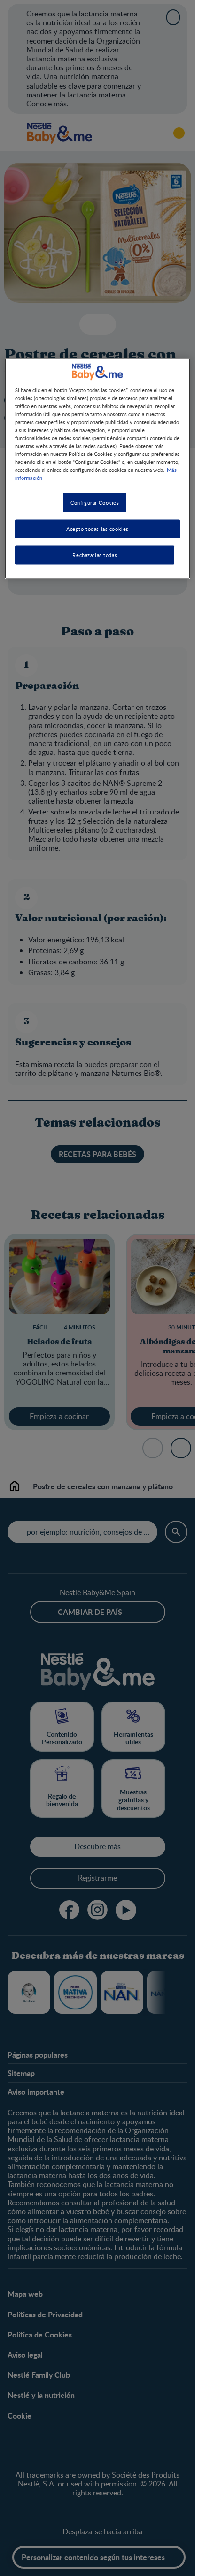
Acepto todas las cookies (97, 529)
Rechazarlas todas (95, 555)
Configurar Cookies (95, 503)
